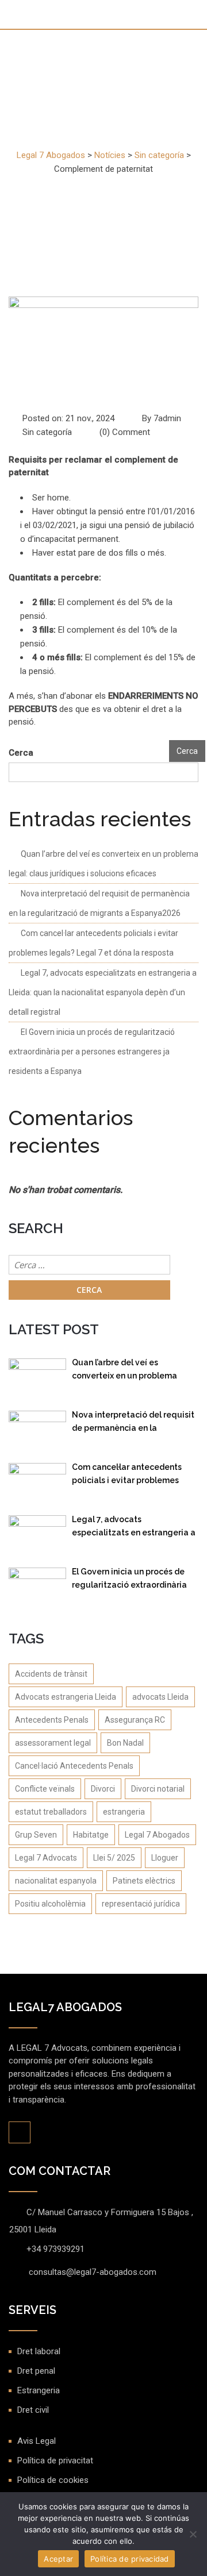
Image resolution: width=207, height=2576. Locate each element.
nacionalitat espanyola (56, 1881)
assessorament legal (53, 1743)
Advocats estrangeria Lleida (66, 1697)
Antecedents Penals (52, 1720)
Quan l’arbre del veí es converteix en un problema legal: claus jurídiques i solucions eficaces (124, 1371)
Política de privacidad (130, 2559)
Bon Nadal (125, 1743)
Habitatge (91, 1835)
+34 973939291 (55, 2249)
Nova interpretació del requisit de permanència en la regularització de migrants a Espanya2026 (133, 1424)
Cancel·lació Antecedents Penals (74, 1766)
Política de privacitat (55, 2461)
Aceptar (58, 2559)
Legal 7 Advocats (46, 1858)
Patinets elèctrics (144, 1881)
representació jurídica (141, 1904)
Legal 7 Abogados (157, 1835)
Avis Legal (37, 2441)
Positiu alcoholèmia (50, 1904)
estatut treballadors (51, 1812)
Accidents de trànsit (51, 1674)
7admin (167, 418)
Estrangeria (39, 2390)
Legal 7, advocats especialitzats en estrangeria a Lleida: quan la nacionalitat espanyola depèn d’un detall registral (103, 992)
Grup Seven (36, 1835)
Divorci (103, 1789)
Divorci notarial (158, 1789)
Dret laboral (39, 2351)
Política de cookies (53, 2480)
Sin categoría (47, 432)
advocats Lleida (160, 1697)
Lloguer (165, 1858)
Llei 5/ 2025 (114, 1858)
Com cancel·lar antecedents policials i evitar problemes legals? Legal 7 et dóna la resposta (127, 1476)
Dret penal (36, 2371)
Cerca (21, 753)
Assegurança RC (135, 1720)
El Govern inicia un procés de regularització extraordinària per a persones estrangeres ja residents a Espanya (92, 1052)
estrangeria (124, 1812)
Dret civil (33, 2410)
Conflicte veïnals (45, 1789)
